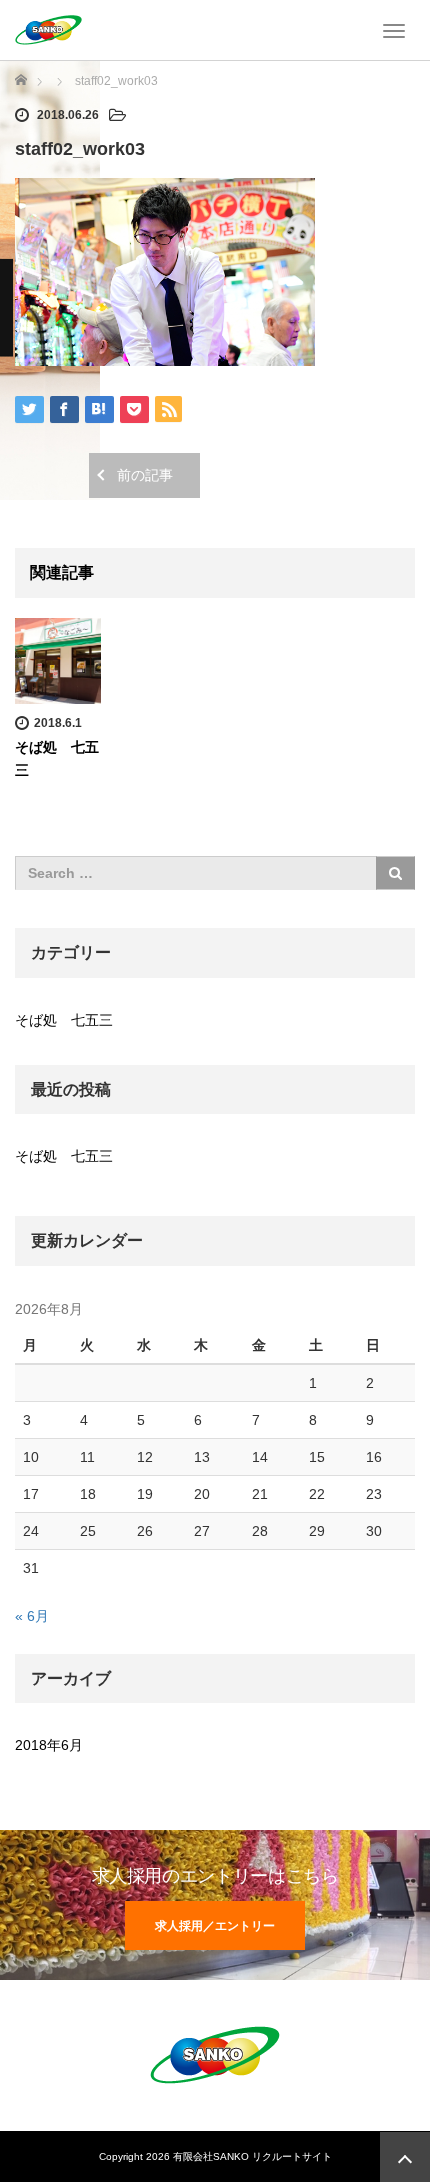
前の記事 (145, 475)
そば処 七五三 (64, 1020)
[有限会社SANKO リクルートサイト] (48, 28)
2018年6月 (49, 1745)
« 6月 (32, 1616)
